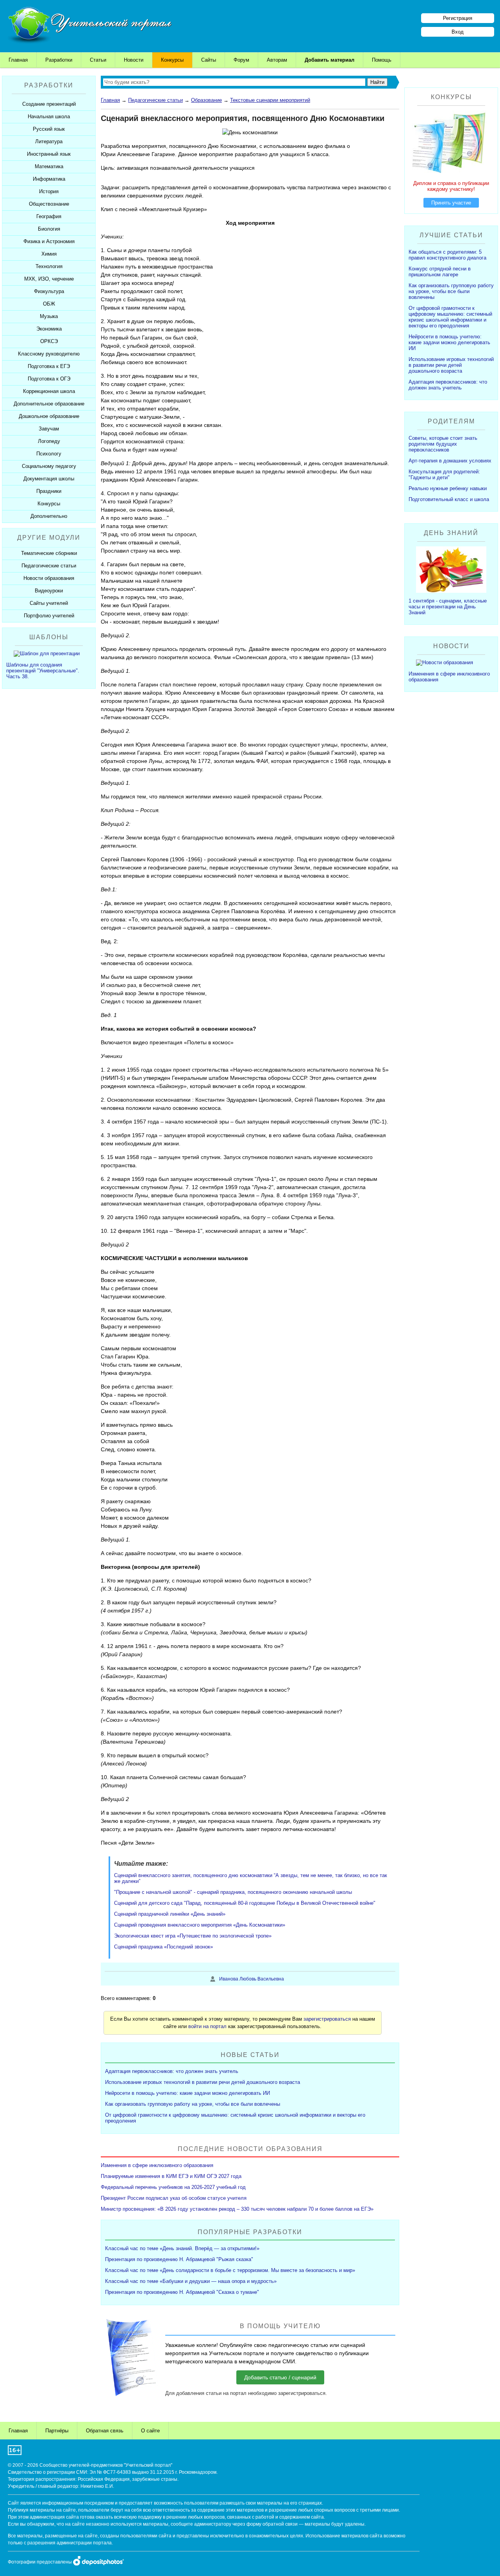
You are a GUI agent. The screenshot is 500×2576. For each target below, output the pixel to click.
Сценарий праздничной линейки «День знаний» (170, 1914)
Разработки (59, 60)
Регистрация (458, 18)
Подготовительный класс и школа (449, 499)
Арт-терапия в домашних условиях (450, 461)
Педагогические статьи (155, 100)
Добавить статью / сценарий (280, 2377)
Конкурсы (172, 60)
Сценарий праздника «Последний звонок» (163, 1947)
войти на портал (207, 2026)
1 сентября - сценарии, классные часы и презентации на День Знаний (448, 607)
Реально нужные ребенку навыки (448, 488)
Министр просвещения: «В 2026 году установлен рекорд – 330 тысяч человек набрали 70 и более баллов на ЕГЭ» (237, 2209)
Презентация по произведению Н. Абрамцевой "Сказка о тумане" (182, 2292)
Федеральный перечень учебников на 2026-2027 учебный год (173, 2187)
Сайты (209, 60)
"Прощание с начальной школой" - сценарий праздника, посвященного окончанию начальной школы (233, 1892)
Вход (458, 32)
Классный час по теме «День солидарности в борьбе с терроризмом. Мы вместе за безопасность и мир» (230, 2270)
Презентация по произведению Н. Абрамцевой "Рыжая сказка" (179, 2259)
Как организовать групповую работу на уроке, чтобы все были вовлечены (193, 2104)
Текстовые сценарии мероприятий (270, 100)
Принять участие (451, 203)
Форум (241, 60)
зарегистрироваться (327, 2019)
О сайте (150, 2431)
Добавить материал (329, 60)
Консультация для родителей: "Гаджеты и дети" (444, 475)
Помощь (382, 60)
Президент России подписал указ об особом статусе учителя (174, 2198)
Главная (18, 60)
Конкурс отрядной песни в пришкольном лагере (440, 272)
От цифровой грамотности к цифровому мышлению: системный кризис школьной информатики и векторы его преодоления (450, 317)
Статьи (98, 60)
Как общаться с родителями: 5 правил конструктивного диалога (447, 255)
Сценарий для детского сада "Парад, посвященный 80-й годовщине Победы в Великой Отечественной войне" (245, 1903)
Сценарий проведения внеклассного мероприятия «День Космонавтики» (200, 1925)
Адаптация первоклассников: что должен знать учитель (172, 2071)
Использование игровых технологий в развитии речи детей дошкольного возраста (203, 2082)
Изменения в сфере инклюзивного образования (157, 2165)
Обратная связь (105, 2431)
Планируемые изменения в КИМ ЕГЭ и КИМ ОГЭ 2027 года (171, 2176)
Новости (134, 60)
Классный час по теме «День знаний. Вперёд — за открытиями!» (182, 2248)
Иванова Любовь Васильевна (252, 1979)
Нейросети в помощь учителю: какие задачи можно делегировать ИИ (187, 2093)
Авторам (277, 60)
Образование (206, 100)
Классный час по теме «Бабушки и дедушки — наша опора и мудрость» (191, 2281)
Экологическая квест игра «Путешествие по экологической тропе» (193, 1936)
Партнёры (57, 2431)
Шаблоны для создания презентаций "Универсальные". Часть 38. (43, 671)
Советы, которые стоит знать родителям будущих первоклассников (443, 444)
